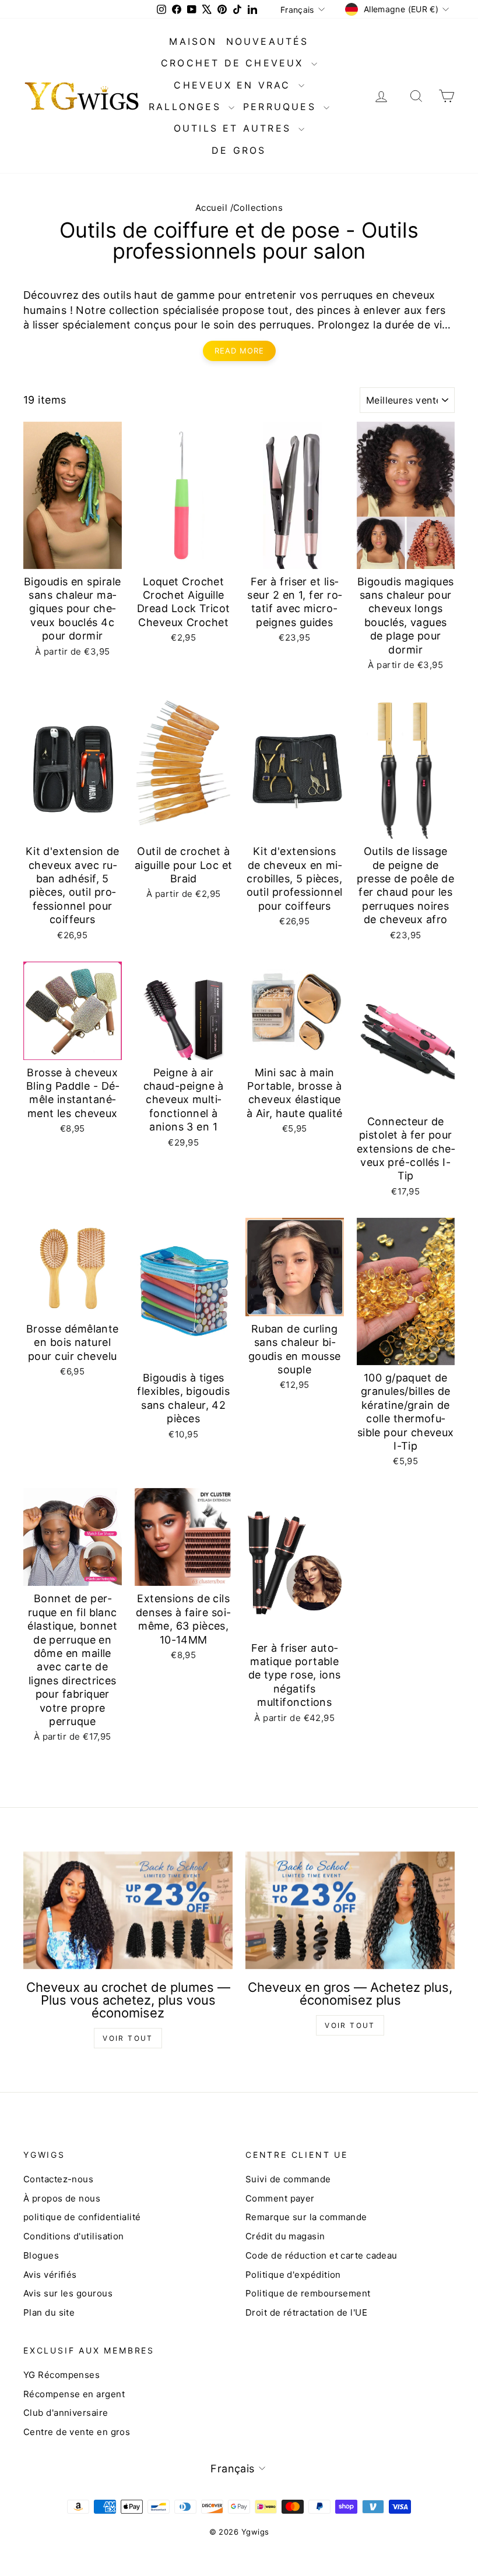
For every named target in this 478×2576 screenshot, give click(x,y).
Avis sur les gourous (68, 2293)
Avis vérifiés (50, 2275)
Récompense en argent (74, 2394)
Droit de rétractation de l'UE (306, 2312)
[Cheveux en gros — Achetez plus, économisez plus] (350, 1910)
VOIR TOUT (128, 2038)
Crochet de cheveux (235, 63)
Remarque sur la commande (306, 2217)
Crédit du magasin (285, 2236)
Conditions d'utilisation (74, 2236)
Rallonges (187, 107)
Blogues (41, 2255)
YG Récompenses (61, 2375)
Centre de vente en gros (77, 2432)
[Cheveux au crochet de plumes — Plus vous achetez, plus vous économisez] (128, 1910)
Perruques (282, 107)
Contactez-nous (58, 2179)
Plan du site (49, 2312)
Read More (239, 351)
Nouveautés (268, 41)
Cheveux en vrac (234, 85)
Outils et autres (235, 128)
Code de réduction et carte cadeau (321, 2255)
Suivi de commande (288, 2179)
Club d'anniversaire (66, 2413)
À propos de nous (62, 2198)
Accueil (211, 208)
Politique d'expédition (293, 2275)
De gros (239, 150)
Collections (258, 208)
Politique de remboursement (308, 2293)
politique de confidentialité (82, 2217)
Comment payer (280, 2198)
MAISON (193, 41)
